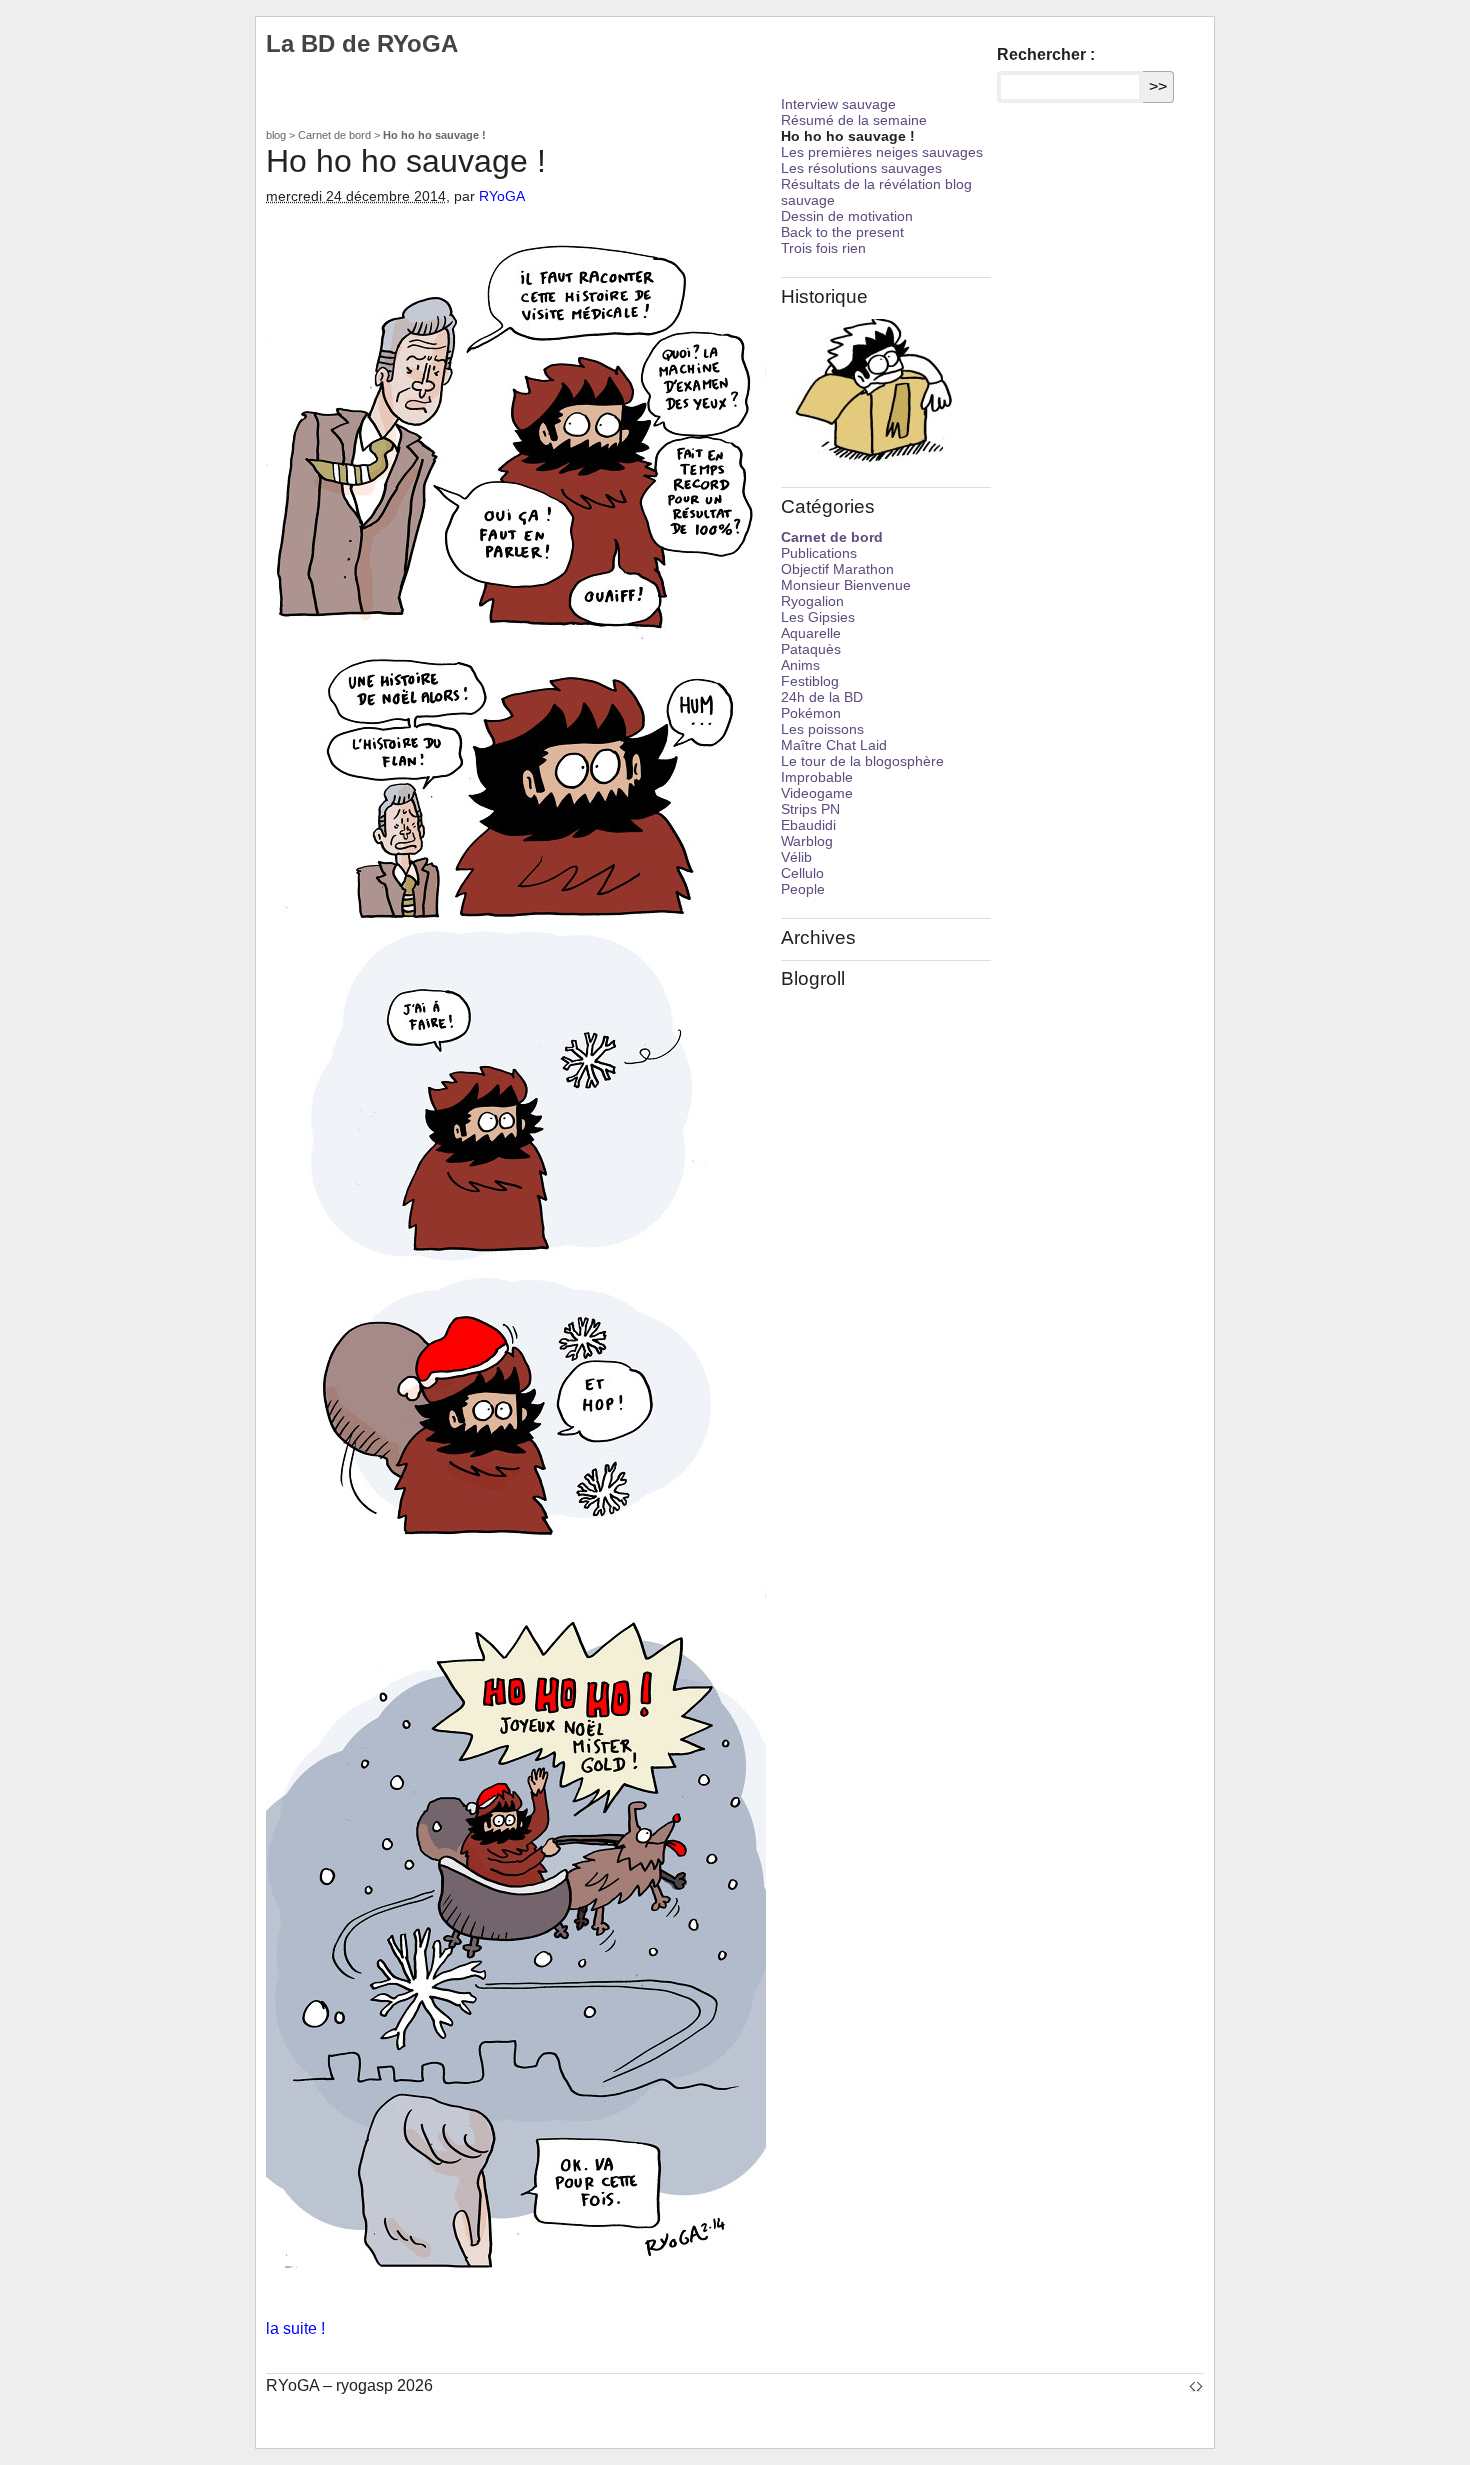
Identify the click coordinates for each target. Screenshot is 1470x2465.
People (803, 889)
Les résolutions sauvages (861, 168)
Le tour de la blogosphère (862, 761)
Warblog (807, 841)
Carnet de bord (334, 135)
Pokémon (811, 713)
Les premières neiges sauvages (882, 152)
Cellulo (802, 873)
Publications (819, 553)
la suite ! (295, 2328)
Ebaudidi (808, 825)
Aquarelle (811, 633)
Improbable (817, 777)
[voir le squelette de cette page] (1196, 2385)
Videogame (817, 793)
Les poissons (822, 729)
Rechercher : (1046, 54)
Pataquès (811, 649)
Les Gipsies (818, 617)
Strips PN (810, 809)
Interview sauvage (838, 104)
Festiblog (810, 681)
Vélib (796, 857)
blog (276, 135)
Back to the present (842, 232)
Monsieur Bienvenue (846, 585)
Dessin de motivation (847, 216)
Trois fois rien (823, 248)
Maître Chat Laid (834, 745)
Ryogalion (812, 601)
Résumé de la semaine (854, 120)
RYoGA (502, 196)
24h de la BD (822, 697)
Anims (800, 665)
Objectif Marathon (837, 569)
